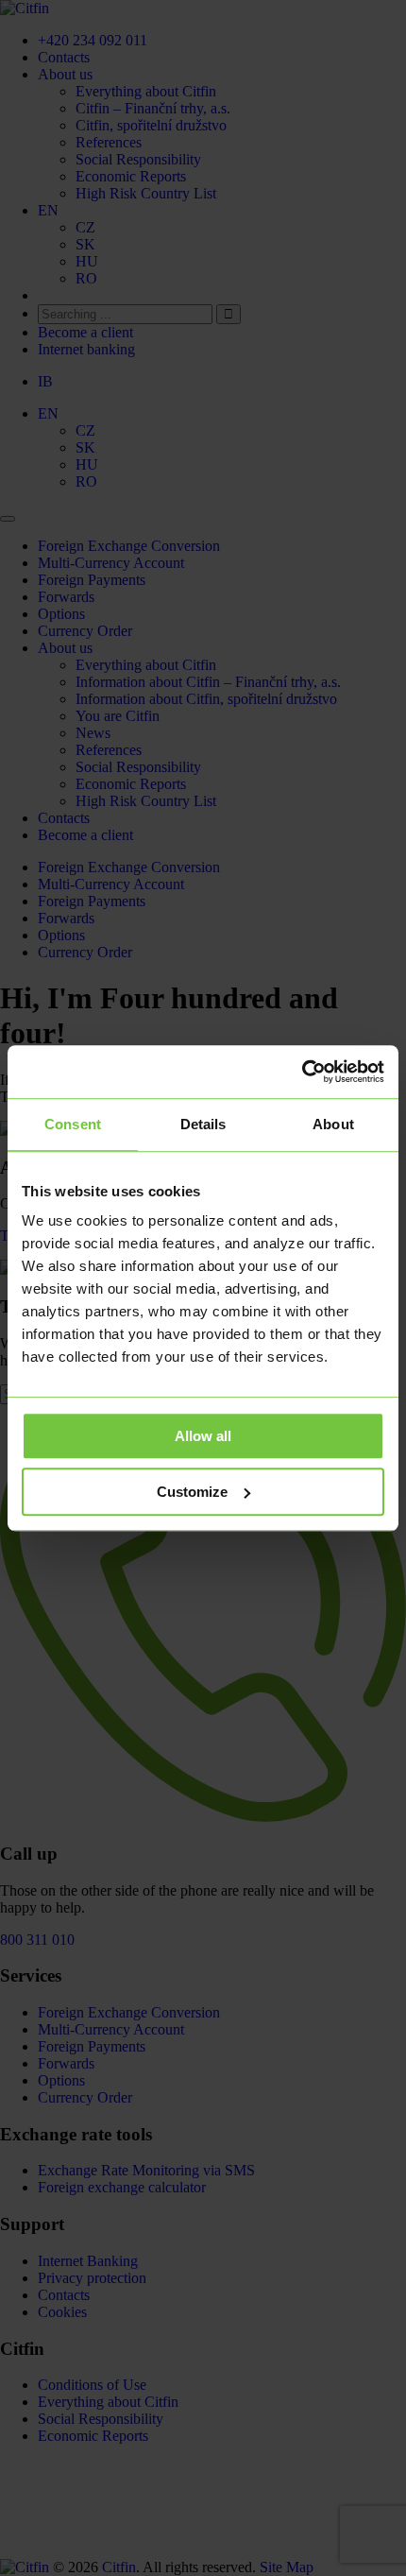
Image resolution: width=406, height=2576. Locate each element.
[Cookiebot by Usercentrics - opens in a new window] (302, 1072)
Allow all (203, 1436)
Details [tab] (203, 1124)
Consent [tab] (73, 1124)
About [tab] (333, 1124)
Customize (192, 1492)
